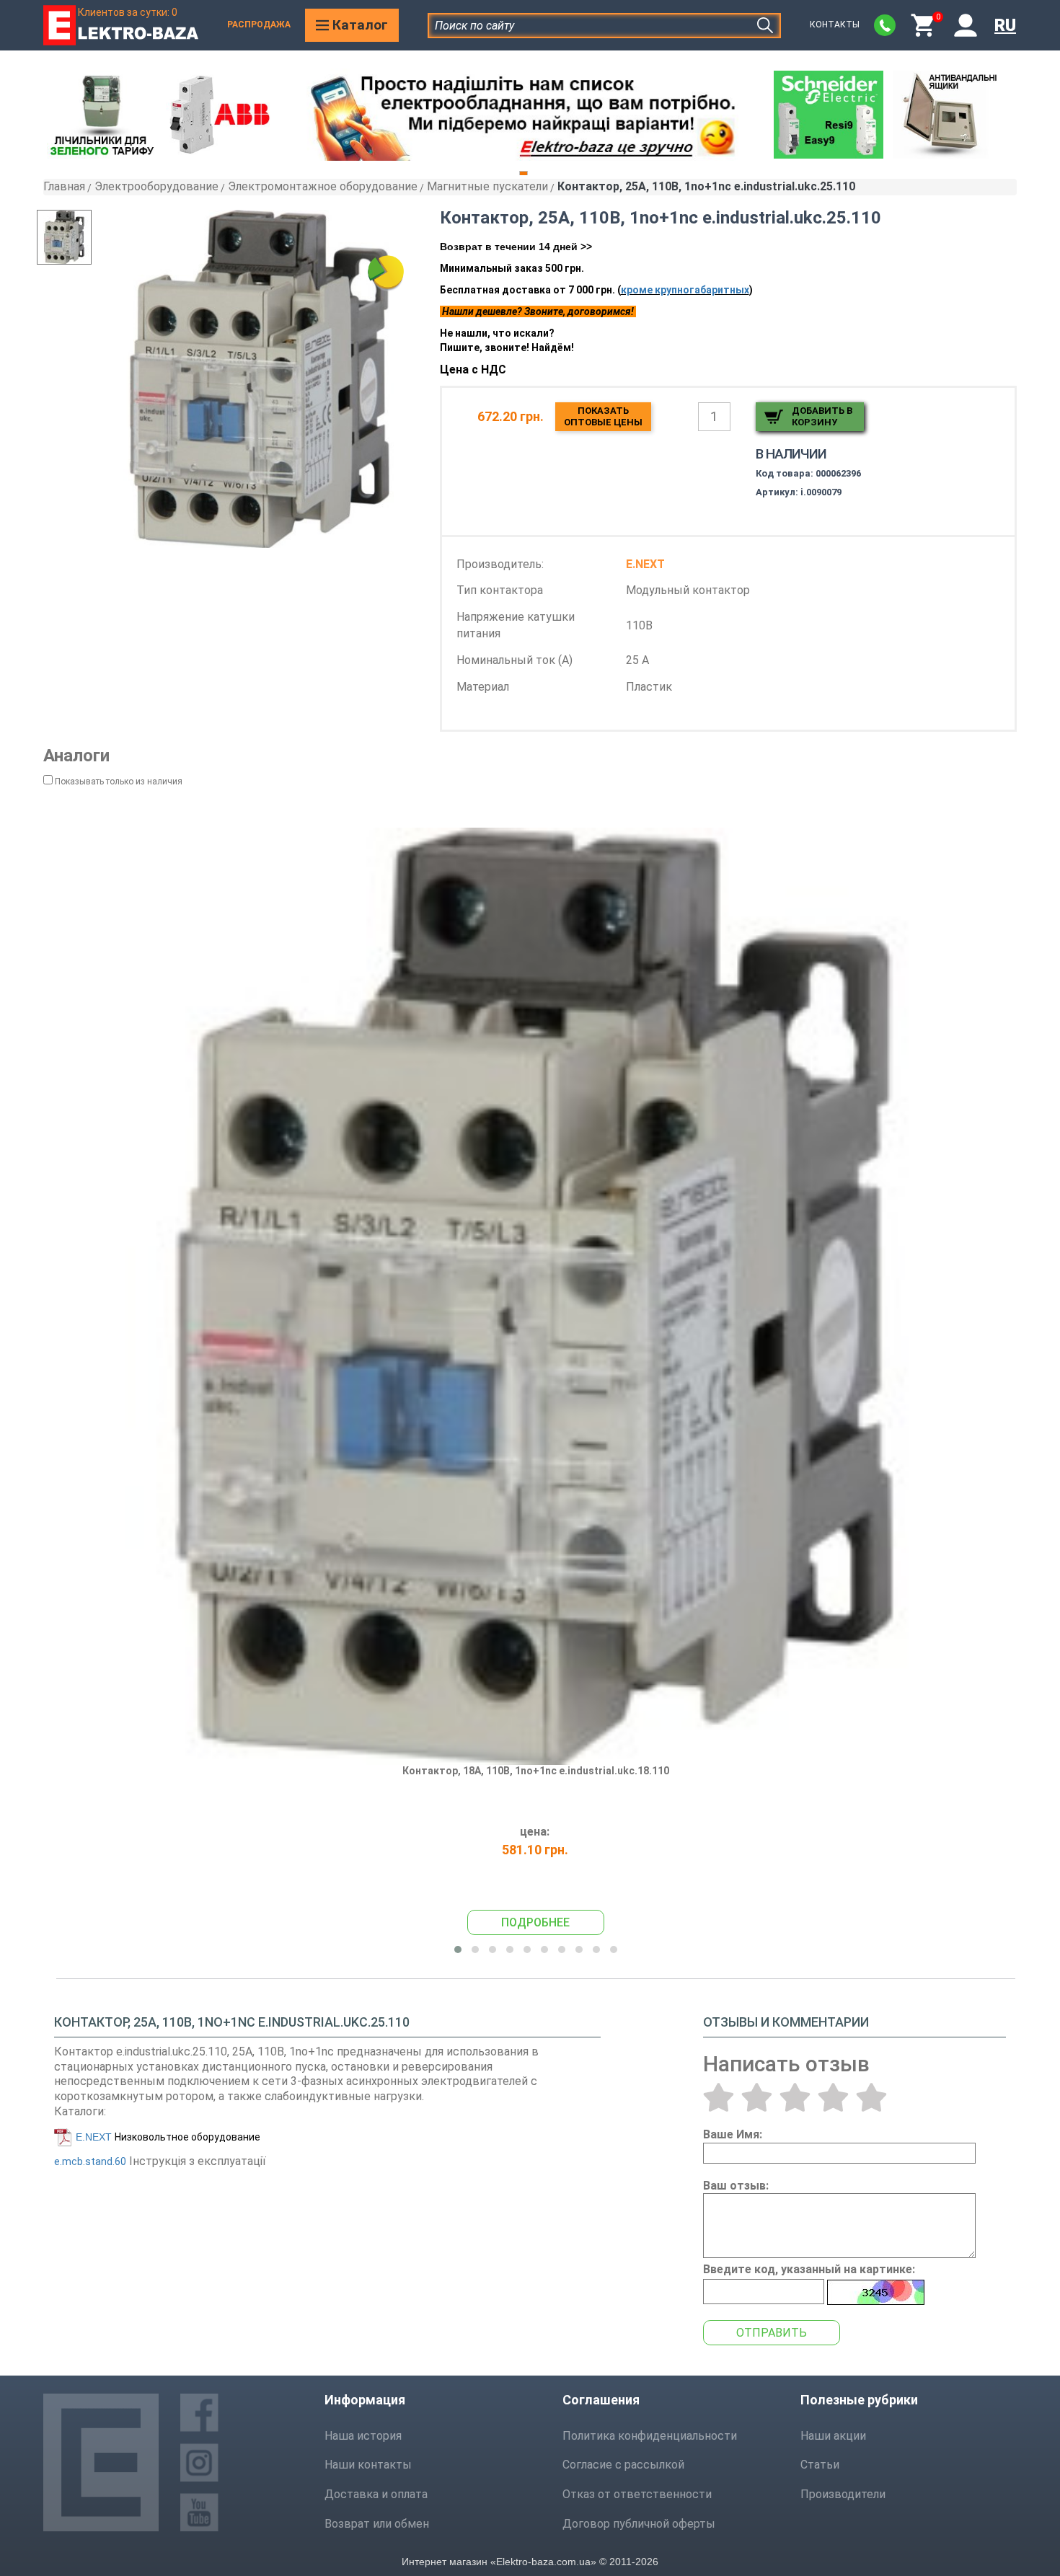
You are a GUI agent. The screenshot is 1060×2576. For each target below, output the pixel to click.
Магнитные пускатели (487, 186)
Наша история (363, 2436)
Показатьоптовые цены (603, 416)
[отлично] (871, 2097)
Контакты (835, 25)
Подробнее (535, 1922)
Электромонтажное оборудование (323, 186)
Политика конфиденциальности (650, 2436)
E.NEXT (94, 2137)
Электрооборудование (156, 186)
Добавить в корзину (822, 416)
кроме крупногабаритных (685, 290)
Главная (64, 186)
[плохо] (757, 2097)
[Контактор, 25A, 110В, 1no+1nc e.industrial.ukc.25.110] (260, 379)
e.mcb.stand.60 (90, 2161)
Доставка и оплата (376, 2494)
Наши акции (833, 2436)
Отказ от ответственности (637, 2494)
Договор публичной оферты (639, 2524)
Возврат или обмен (377, 2524)
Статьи (820, 2465)
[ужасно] (719, 2097)
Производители (843, 2494)
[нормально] (795, 2097)
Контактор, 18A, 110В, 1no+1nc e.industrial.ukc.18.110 (536, 1771)
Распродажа (259, 25)
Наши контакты (368, 2465)
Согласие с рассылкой (623, 2465)
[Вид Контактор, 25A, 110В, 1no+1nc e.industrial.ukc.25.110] (78, 237)
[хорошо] (833, 2097)
